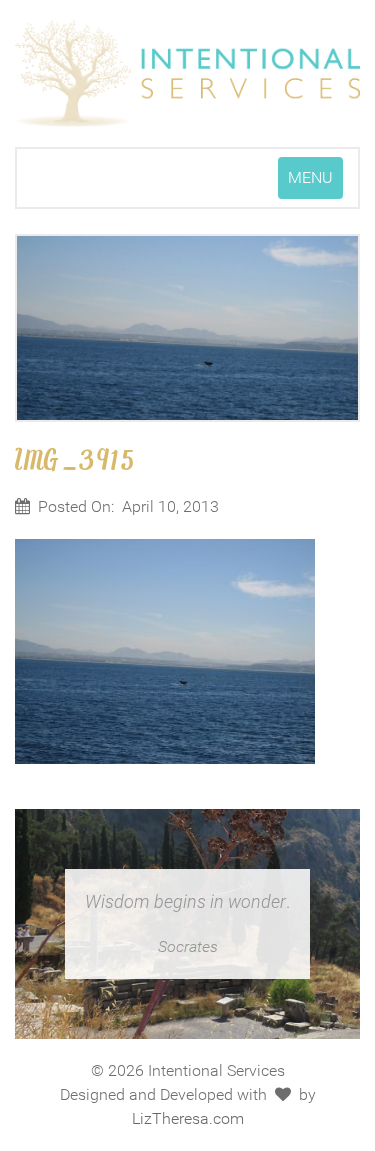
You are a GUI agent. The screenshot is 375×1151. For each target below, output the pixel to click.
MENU (315, 183)
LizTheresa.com (188, 1118)
